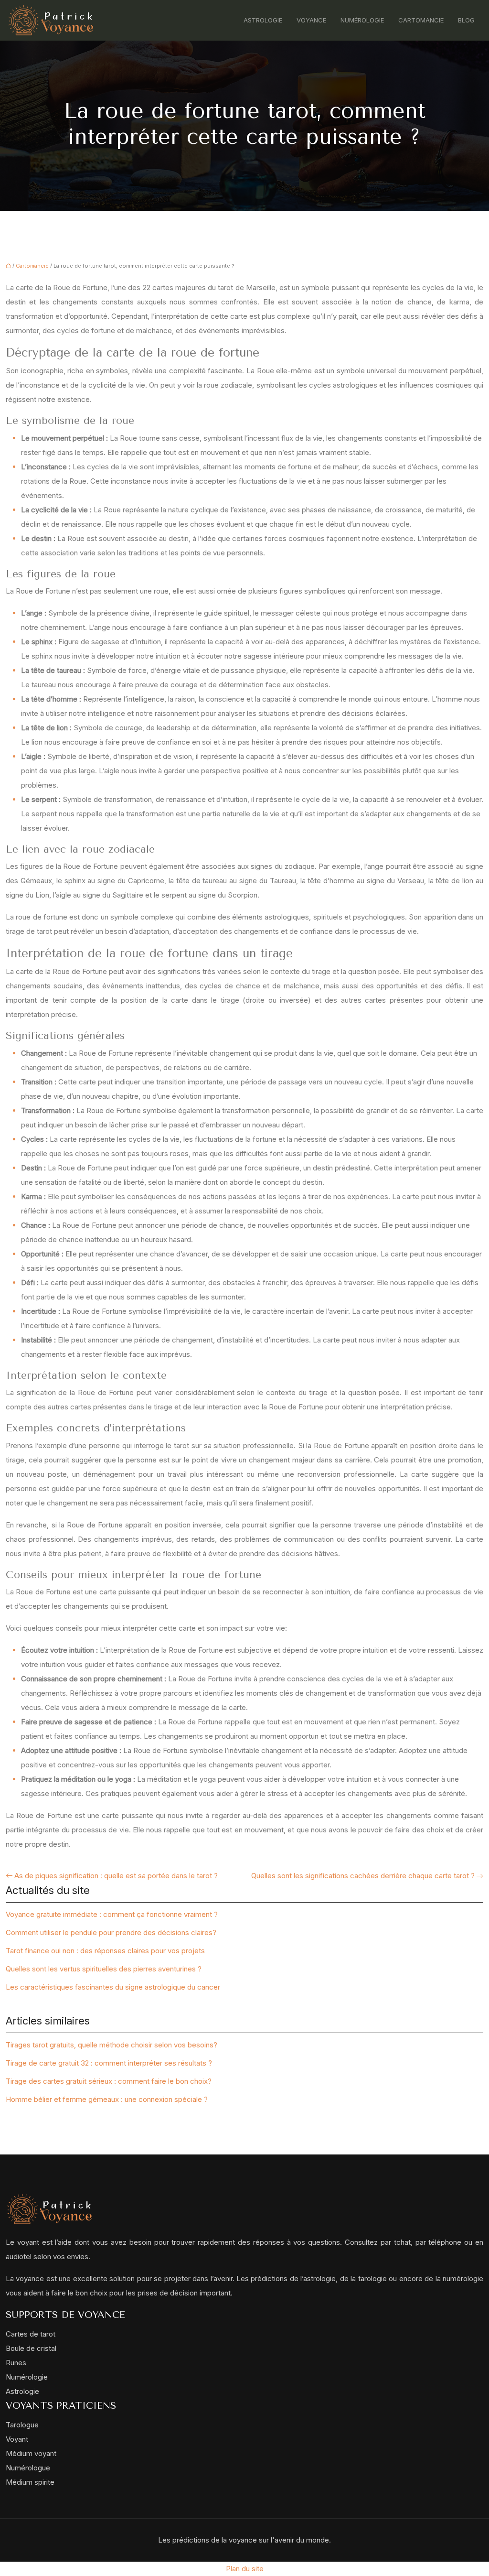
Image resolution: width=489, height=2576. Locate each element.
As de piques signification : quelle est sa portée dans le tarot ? (116, 1876)
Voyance (311, 20)
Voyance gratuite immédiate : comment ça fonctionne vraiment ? (112, 1914)
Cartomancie (421, 20)
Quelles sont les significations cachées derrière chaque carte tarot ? (363, 1876)
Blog (466, 20)
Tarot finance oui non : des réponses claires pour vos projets (105, 1951)
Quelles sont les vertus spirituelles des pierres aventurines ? (104, 1969)
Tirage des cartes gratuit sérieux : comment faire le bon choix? (109, 2081)
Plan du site (245, 2569)
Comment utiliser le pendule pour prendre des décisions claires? (111, 1932)
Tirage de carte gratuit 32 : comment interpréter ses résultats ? (109, 2063)
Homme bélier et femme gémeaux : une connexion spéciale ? (107, 2099)
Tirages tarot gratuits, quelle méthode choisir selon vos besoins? (112, 2045)
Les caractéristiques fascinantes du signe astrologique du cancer (113, 1987)
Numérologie (362, 20)
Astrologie (263, 20)
